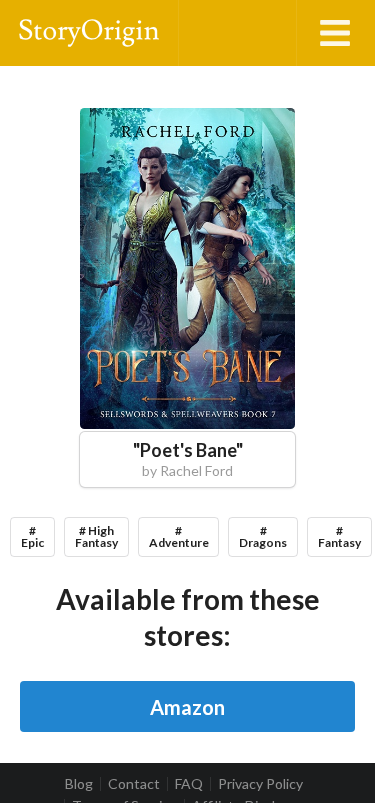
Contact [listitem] (134, 784)
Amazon (187, 707)
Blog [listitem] (79, 784)
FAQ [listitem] (189, 784)
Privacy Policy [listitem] (260, 784)
